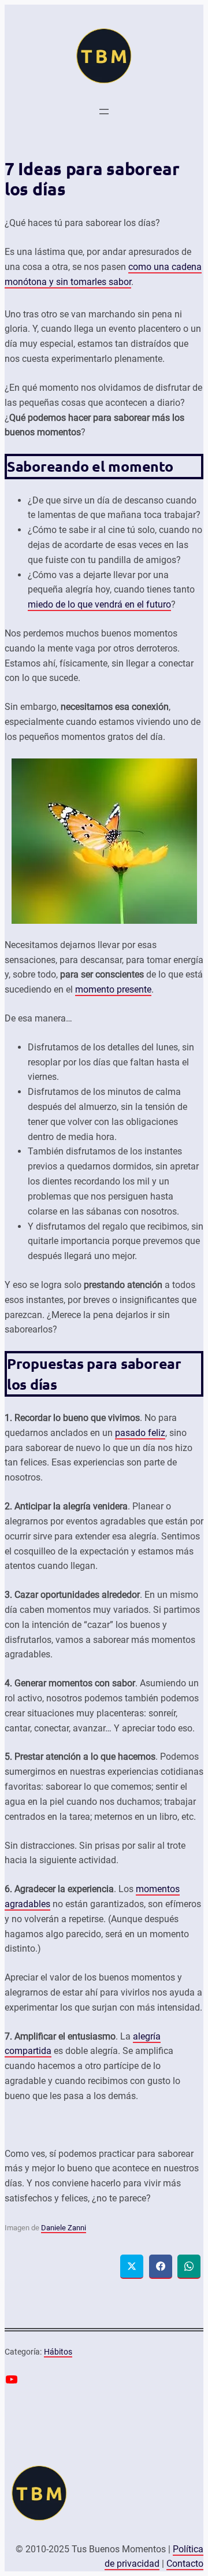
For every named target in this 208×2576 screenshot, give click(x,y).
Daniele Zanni (64, 2228)
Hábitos (58, 2352)
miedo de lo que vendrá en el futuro (99, 604)
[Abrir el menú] (104, 112)
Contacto (185, 2564)
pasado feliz (140, 1433)
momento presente (113, 989)
